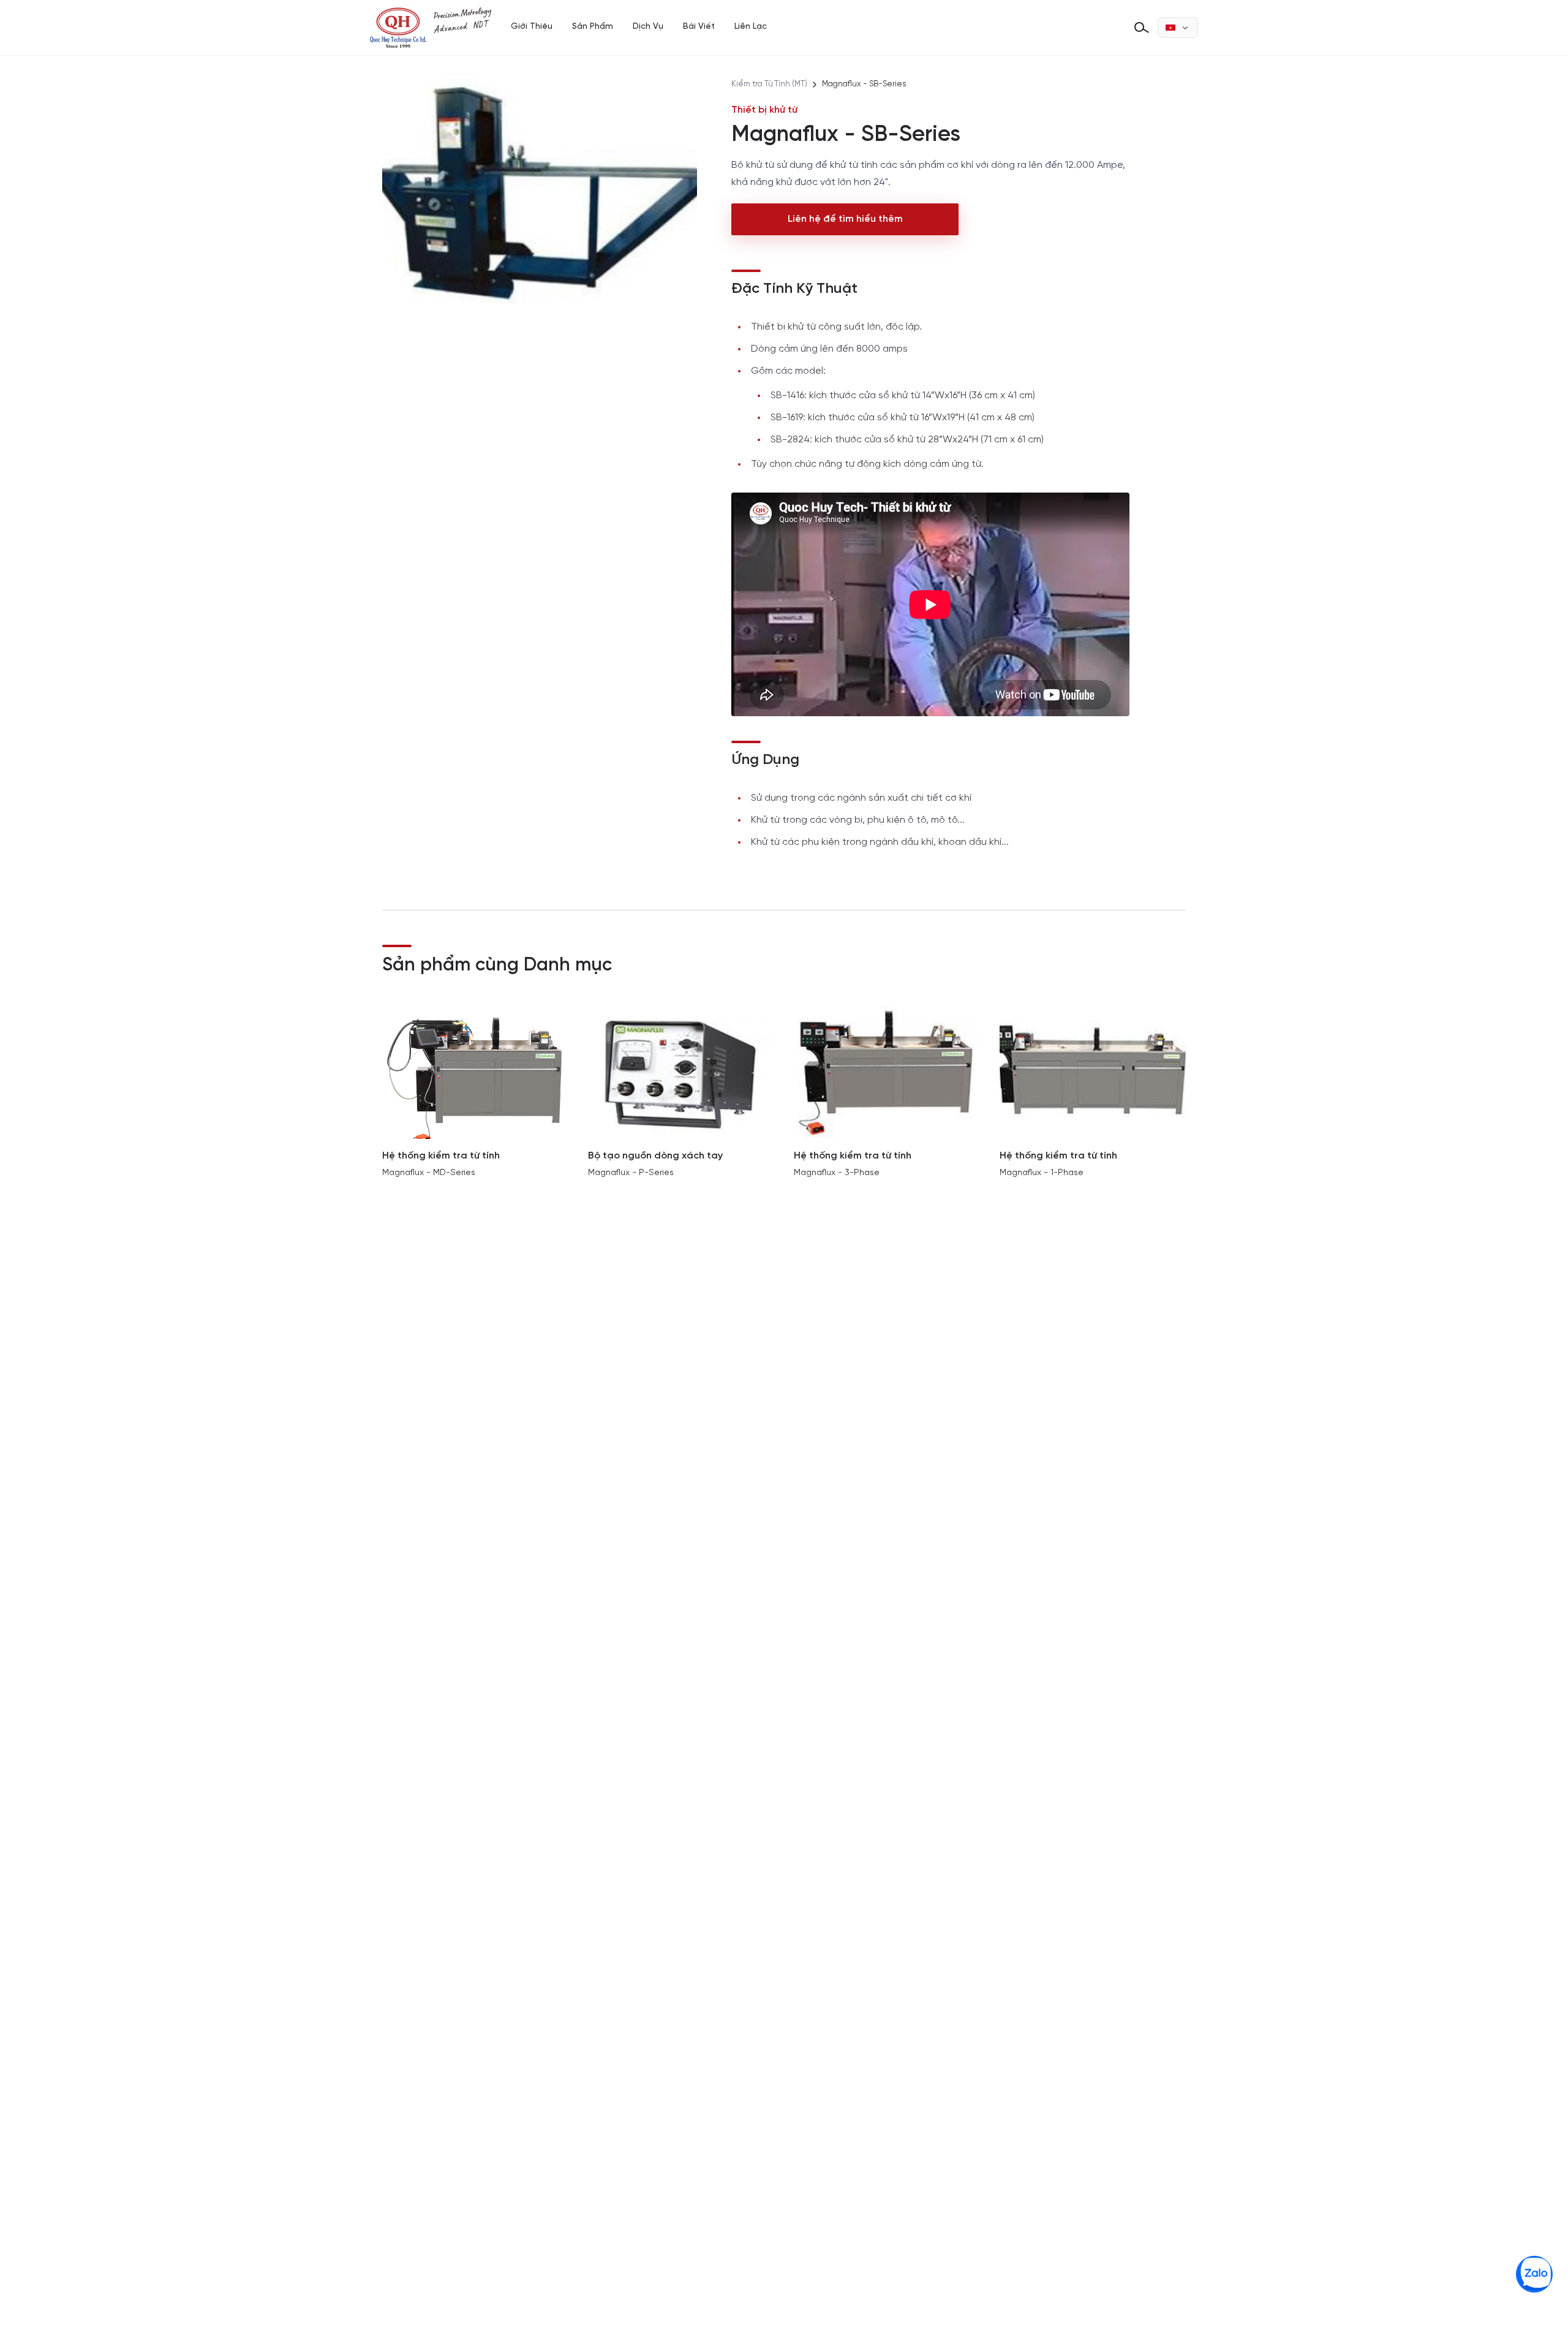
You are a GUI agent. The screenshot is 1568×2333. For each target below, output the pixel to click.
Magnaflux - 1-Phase (1042, 1173)
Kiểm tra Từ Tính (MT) (769, 84)
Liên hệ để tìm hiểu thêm (845, 219)
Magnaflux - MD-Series (429, 1173)
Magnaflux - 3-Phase (837, 1173)
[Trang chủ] (431, 28)
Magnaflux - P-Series (631, 1173)
